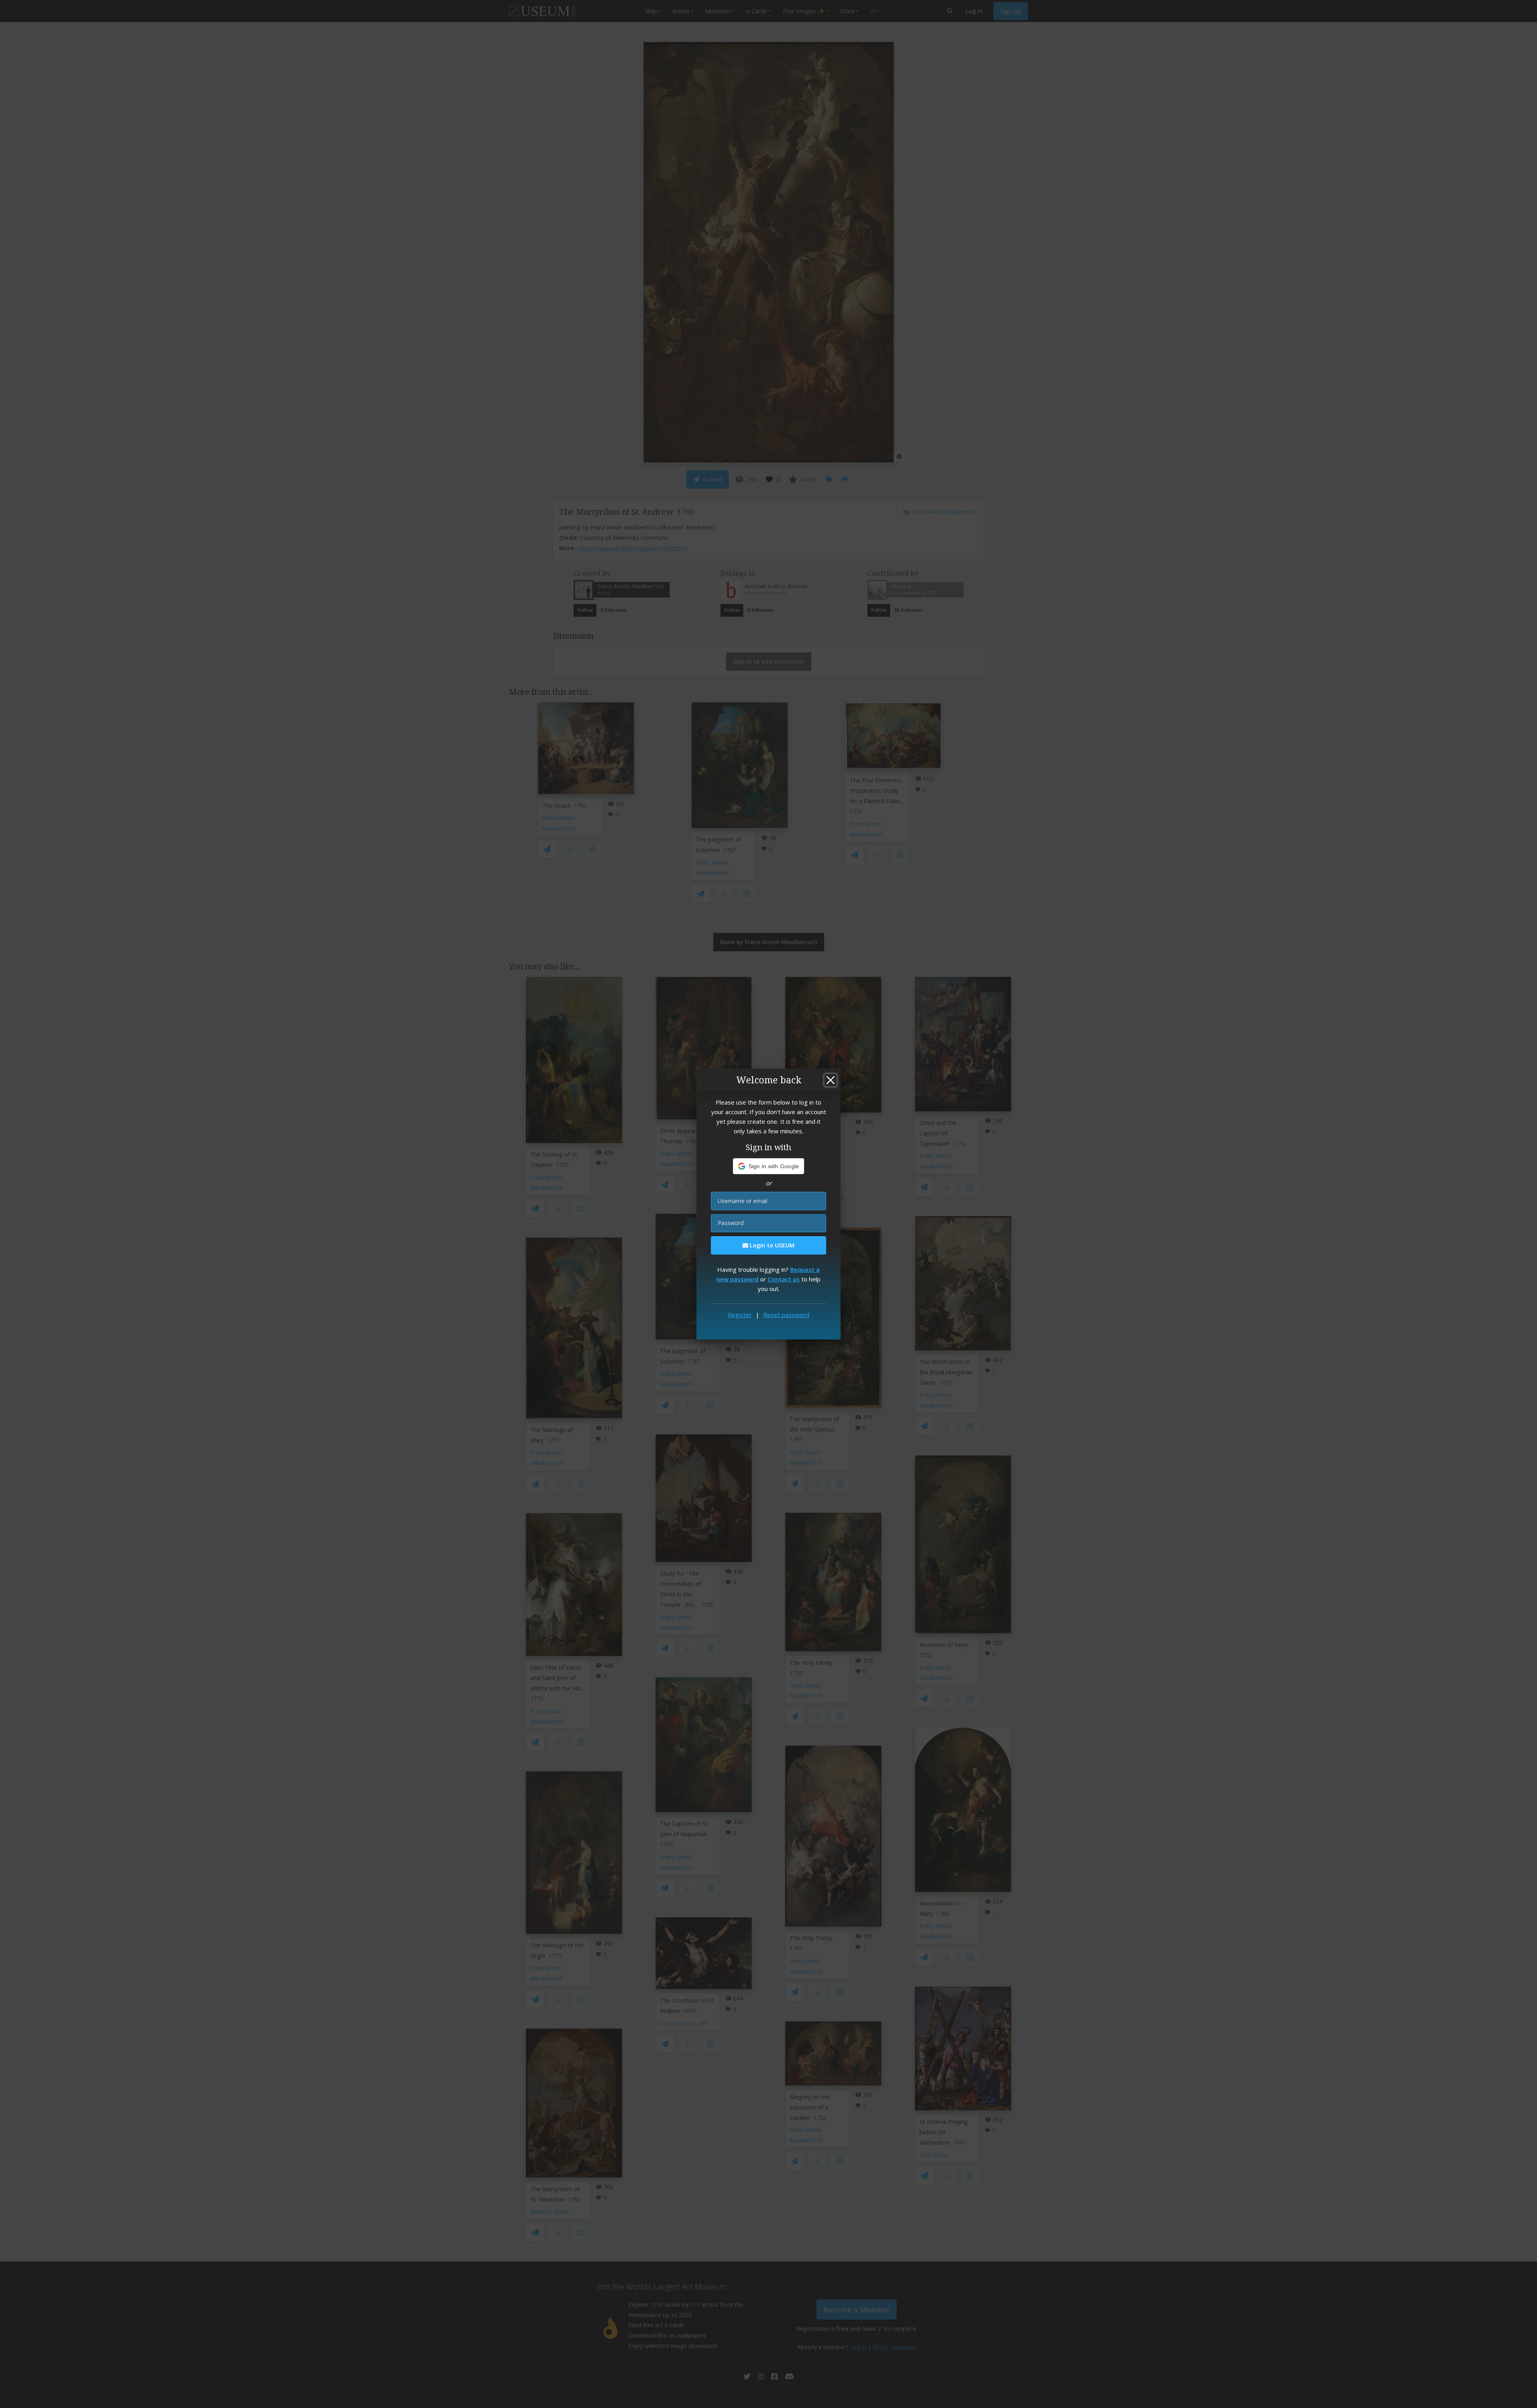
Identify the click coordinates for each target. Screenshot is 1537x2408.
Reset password (786, 1315)
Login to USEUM (771, 1245)
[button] (769, 1166)
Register (740, 1315)
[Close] (831, 1080)
